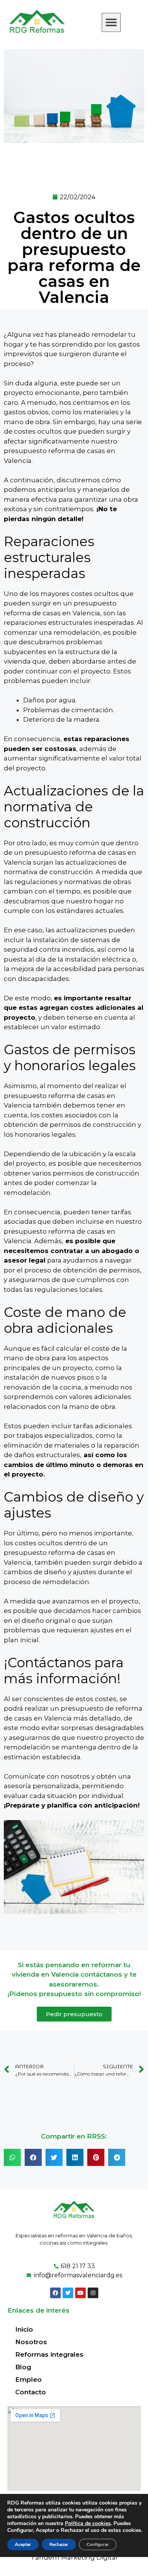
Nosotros (31, 2342)
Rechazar (59, 2544)
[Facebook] (55, 2293)
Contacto (31, 2392)
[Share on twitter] (54, 2157)
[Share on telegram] (117, 2157)
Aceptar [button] (23, 2544)
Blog (23, 2367)
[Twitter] (68, 2293)
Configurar (98, 2544)
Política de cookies (88, 2523)
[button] (111, 22)
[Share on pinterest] (96, 2157)
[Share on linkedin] (75, 2157)
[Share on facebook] (33, 2157)
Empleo (28, 2380)
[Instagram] (93, 2293)
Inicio (24, 2329)
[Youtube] (80, 2293)
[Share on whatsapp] (12, 2157)
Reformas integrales (49, 2354)
